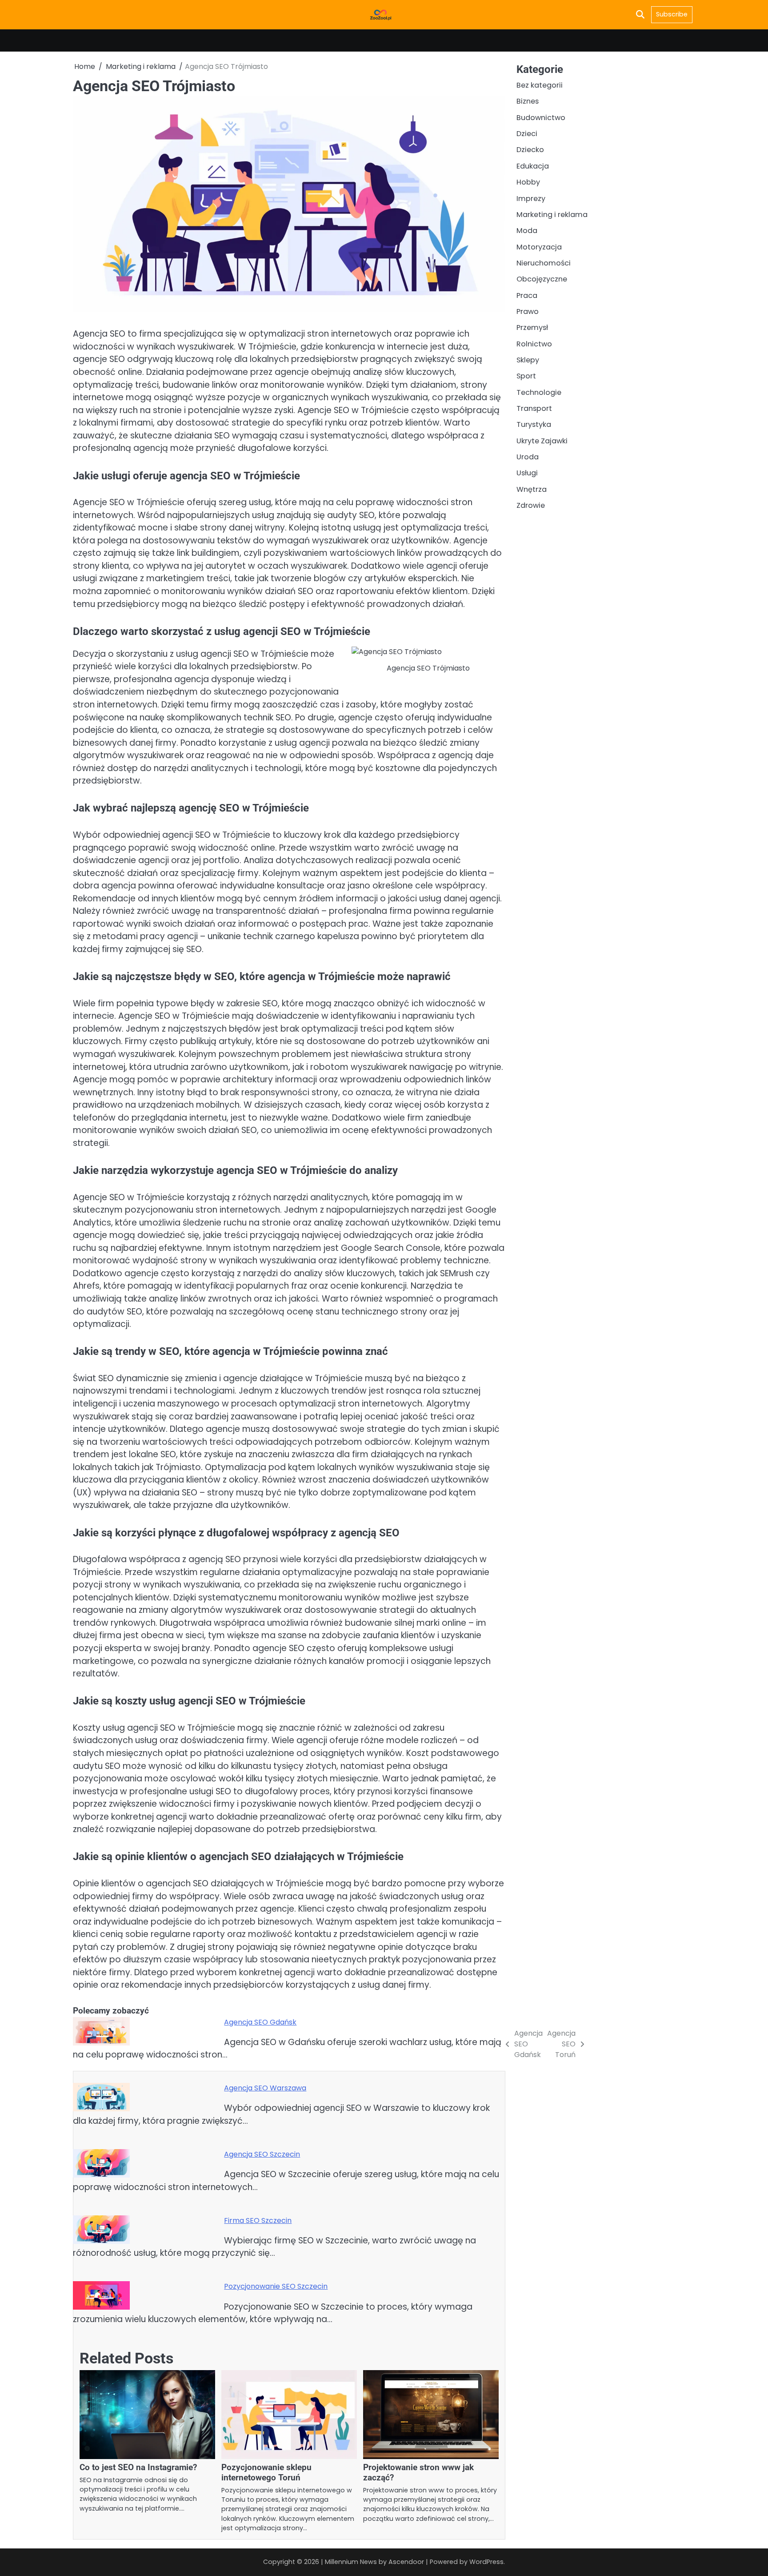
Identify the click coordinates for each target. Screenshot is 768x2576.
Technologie (539, 392)
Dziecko (530, 150)
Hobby (528, 182)
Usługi (527, 473)
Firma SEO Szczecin (258, 2220)
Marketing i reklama (552, 214)
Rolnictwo (534, 344)
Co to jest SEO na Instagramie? (138, 2467)
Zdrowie (531, 505)
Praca (527, 295)
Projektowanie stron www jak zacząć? (418, 2472)
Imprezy (531, 198)
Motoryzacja (539, 247)
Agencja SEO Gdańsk (260, 2022)
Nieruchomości (544, 263)
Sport (526, 376)
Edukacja (533, 166)
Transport (534, 408)
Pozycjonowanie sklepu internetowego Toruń (266, 2472)
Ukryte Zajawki (542, 440)
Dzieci (527, 134)
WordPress (486, 2562)
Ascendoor (406, 2562)
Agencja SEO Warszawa (265, 2088)
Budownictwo (541, 117)
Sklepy (528, 360)
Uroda (528, 457)
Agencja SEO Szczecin (262, 2154)
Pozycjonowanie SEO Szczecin (276, 2286)
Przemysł (532, 328)
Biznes (528, 101)
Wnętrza (532, 489)
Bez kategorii (540, 85)
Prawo (528, 311)
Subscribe (672, 14)
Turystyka (534, 424)
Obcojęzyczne (542, 279)
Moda (527, 231)
